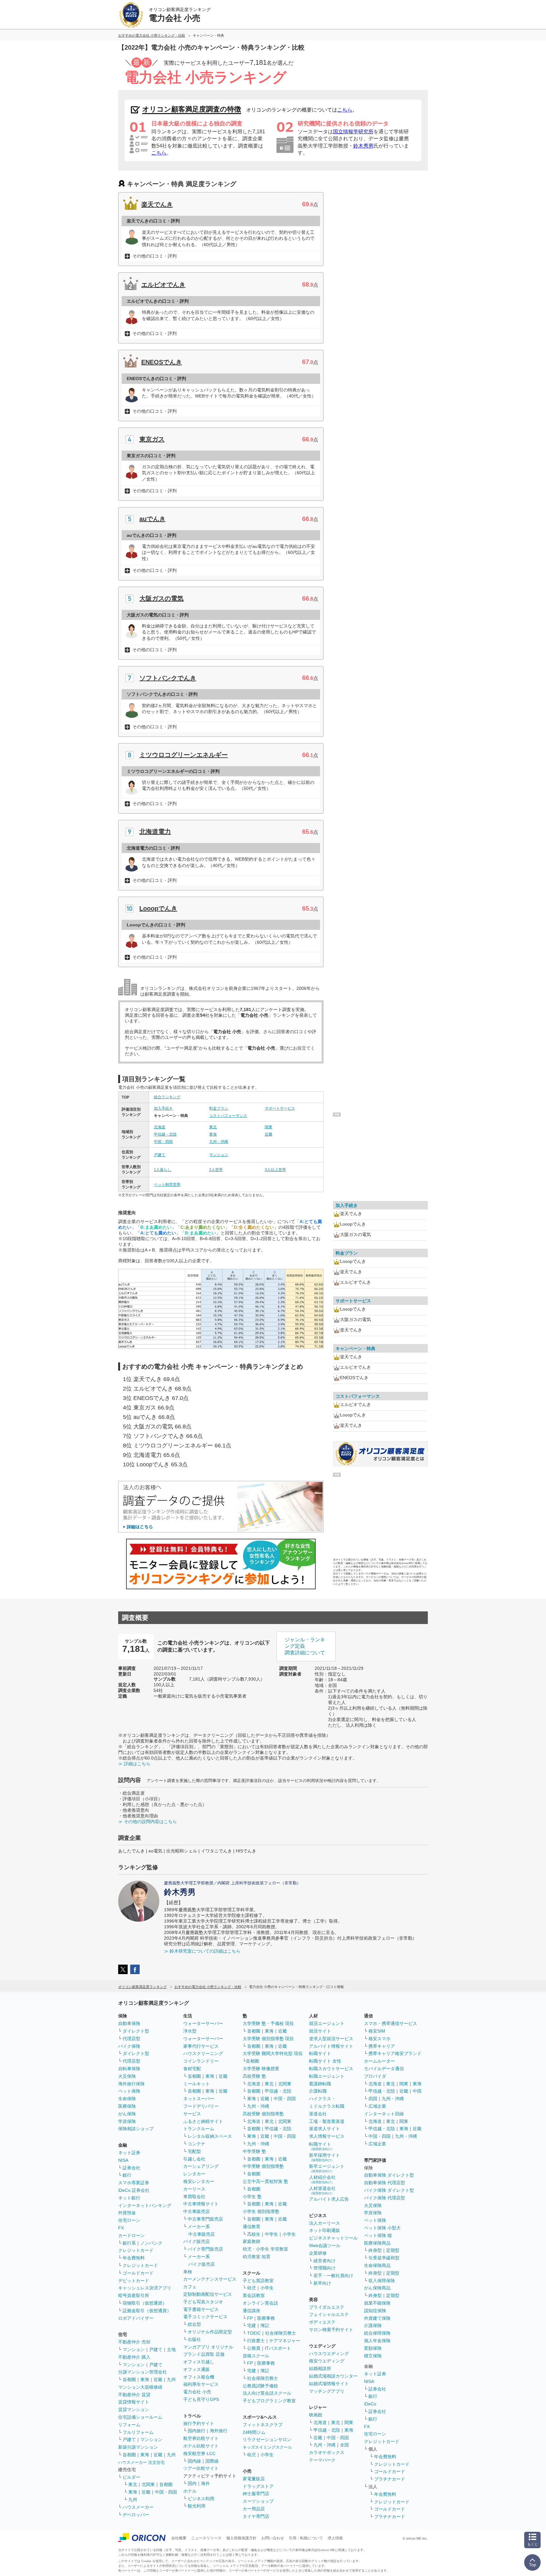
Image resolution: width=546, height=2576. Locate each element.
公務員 (254, 2348)
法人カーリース (325, 2223)
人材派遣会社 (322, 2190)
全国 (344, 2445)
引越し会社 (194, 2159)
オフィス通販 (197, 2369)
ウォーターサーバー (203, 2023)
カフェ (190, 2287)
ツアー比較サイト (201, 2468)
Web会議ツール (325, 2246)
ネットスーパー (199, 2099)
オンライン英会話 (260, 2303)
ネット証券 (129, 2153)
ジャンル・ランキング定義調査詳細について (305, 1646)
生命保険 (127, 2099)
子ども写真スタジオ (203, 2302)
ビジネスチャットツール (333, 2238)
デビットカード (134, 2281)
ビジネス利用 (201, 2499)
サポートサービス (280, 1108)
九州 (171, 2379)
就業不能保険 (377, 2303)
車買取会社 (194, 2197)
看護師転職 (320, 2084)
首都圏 (129, 2379)
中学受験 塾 (254, 2151)
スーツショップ (258, 2501)
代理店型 (131, 2039)
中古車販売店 (197, 2211)
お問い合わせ (273, 2538)
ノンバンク (151, 2243)
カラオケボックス (327, 2452)
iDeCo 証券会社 (134, 2190)
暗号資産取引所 (134, 2295)
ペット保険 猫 (378, 2235)
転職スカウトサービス (331, 2069)
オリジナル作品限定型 (210, 2332)
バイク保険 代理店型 (385, 2198)
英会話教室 (254, 2295)
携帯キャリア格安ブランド (395, 2053)
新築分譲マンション (138, 2447)
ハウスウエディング (329, 2354)
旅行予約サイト (199, 2423)
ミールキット (197, 2084)
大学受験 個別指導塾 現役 (268, 2039)
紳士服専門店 (256, 2494)
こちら (345, 110)
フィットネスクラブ (263, 2425)
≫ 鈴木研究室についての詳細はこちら (202, 1951)
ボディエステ (322, 2322)
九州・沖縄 (219, 1142)
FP (250, 2318)
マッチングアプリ (327, 2391)
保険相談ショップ (136, 2129)
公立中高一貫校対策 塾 (265, 2181)
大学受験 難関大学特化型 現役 (273, 2053)
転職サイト (320, 2053)
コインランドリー (201, 2061)
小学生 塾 (252, 2197)
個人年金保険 (377, 2341)
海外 (205, 2483)
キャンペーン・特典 (355, 1349)
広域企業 (377, 2106)
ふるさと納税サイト (203, 2121)
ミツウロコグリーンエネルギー (184, 755)
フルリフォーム (138, 2432)
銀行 (127, 2175)
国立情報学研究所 (353, 132)
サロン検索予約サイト (331, 2330)
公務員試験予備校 (260, 2386)
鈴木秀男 (363, 146)
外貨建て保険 (377, 2318)
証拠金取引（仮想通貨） (147, 2311)
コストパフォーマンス (228, 1116)
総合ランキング (167, 1097)
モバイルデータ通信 (384, 2069)
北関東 (148, 2484)
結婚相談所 (320, 2368)
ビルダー (131, 2477)
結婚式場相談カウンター (333, 2376)
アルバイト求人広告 (329, 2199)
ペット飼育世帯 (167, 1185)
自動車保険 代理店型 (385, 2183)
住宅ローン (129, 2220)
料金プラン (219, 1108)
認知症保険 (375, 2311)
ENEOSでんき (162, 362)
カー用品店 (254, 2509)
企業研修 (318, 2253)
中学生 (271, 2234)
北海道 (160, 1127)
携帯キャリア (382, 2046)
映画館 (316, 2415)
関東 (269, 1127)
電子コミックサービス (205, 2317)
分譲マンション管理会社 (143, 2372)
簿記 (265, 2325)
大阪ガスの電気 (161, 598)
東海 (213, 1134)
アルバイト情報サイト (331, 2046)
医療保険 (127, 2106)
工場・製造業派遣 (327, 2121)
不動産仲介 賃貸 (134, 2395)
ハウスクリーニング (203, 2053)
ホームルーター (379, 2061)
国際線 (212, 2461)
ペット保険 (129, 2091)
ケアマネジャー (285, 2341)
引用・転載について (306, 2538)
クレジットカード (136, 2250)
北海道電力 (155, 832)
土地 (171, 2349)
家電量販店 (254, 2479)
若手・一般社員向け (333, 2276)
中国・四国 (163, 1142)
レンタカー (194, 2174)
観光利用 (197, 2506)
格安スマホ (379, 2039)
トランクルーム (199, 2129)
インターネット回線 (384, 2114)
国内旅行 (197, 2431)
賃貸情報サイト (134, 2402)
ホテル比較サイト (201, 2446)
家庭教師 (252, 2241)
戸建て (160, 1155)
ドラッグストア (258, 2486)
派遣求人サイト (325, 2129)
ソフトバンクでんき (168, 678)
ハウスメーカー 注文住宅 (141, 2462)
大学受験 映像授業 (261, 2069)
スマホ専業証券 (134, 2183)
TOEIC (254, 2333)
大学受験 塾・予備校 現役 (268, 2023)
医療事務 (266, 2318)
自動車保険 (129, 2023)
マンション (219, 1155)
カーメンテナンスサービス (210, 2279)
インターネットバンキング (145, 2205)
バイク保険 (129, 2046)
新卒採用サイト (325, 2157)
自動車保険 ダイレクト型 (389, 2175)
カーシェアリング (201, 2166)
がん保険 (127, 2114)
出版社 (194, 2339)
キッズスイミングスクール (267, 2447)
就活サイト (320, 2031)
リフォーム (129, 2425)
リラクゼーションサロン (267, 2440)
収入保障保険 (382, 2281)
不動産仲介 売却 (134, 2342)
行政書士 (256, 2341)
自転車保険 (129, 2069)
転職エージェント (327, 2076)
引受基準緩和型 (384, 2258)
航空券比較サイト (201, 2438)
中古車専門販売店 (205, 2219)
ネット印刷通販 (325, 2230)
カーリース (194, 2189)
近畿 (269, 1134)
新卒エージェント (327, 2168)
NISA (123, 2160)
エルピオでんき (163, 285)
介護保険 (373, 2325)
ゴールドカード (138, 2273)
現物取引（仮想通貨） (145, 2303)
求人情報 (335, 2538)
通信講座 (252, 2311)
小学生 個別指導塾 (261, 2211)
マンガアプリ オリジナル (208, 2347)
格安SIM (377, 2031)
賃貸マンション (134, 2409)
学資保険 (127, 2121)
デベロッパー (136, 2515)
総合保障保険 (377, 2333)
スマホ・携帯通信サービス (391, 2023)
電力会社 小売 (197, 2392)
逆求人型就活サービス (331, 2039)
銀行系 (129, 2243)
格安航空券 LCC (199, 2453)
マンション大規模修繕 (140, 2387)
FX (121, 2228)
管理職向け (325, 2268)
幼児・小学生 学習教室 (265, 2249)
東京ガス (152, 439)
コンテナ (197, 2144)
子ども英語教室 (258, 2281)
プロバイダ (375, 2076)
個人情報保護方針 (241, 2538)
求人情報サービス (327, 2136)
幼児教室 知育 (257, 2257)
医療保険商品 (377, 2243)
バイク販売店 (197, 2241)
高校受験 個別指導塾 (263, 2114)
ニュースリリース (206, 2538)
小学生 (289, 2234)
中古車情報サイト (201, 2204)
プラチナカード (390, 2479)
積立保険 (373, 2356)
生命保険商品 (377, 2265)
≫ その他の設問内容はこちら (148, 1821)
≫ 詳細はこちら (134, 1764)
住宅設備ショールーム (140, 2417)
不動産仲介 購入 (134, 2357)
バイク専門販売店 (205, 2249)
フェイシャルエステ (329, 2314)
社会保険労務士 (281, 2333)
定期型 (393, 2250)
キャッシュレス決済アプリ (145, 2288)
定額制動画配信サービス (208, 2294)
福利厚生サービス (201, 2384)
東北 (213, 1127)
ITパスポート (278, 2348)
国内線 (194, 2461)
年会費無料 (134, 2258)
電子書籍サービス (201, 2309)
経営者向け (325, 2261)
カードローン (131, 2235)
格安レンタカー (199, 2181)
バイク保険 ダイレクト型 (389, 2190)
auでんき (152, 519)
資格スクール (256, 2356)
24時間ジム (254, 2432)
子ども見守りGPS (201, 2399)
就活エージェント (327, 2023)
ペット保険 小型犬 (382, 2228)
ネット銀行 (129, 2198)
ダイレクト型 (136, 2031)
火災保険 (127, 2076)
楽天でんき (157, 204)
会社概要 (179, 2538)
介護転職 (318, 2091)
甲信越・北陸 (165, 1134)
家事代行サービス (201, 2046)
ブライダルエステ (327, 2307)
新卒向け (322, 2283)
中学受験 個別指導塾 (263, 2166)
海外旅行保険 (131, 2084)
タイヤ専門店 (256, 2516)
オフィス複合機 (199, 2377)
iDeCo (370, 2404)
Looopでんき (158, 908)
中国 (417, 2091)
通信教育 (252, 2227)
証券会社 (131, 2168)
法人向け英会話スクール (267, 2393)
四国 (373, 2099)
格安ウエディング (327, 2361)
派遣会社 (318, 2114)
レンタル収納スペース (210, 2136)
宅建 (252, 2325)
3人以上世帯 (275, 1170)
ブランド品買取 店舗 (204, 2354)
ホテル (190, 2491)
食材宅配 (192, 2069)
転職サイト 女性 (325, 2061)
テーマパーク (322, 2460)
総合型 (194, 2324)
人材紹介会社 (322, 2179)
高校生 (254, 2234)
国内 (192, 2483)
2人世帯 (216, 1170)
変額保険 (373, 2348)
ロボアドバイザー (136, 2318)
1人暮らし (163, 1170)
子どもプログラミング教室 (269, 2401)
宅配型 (194, 2151)
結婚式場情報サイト (329, 2384)
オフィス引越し (199, 2362)
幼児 (252, 2288)
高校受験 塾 (254, 2076)
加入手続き (163, 1108)
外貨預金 (127, 2213)
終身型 (375, 2250)
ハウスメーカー (138, 2507)
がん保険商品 (377, 2288)
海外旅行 (219, 2431)
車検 (188, 2272)
